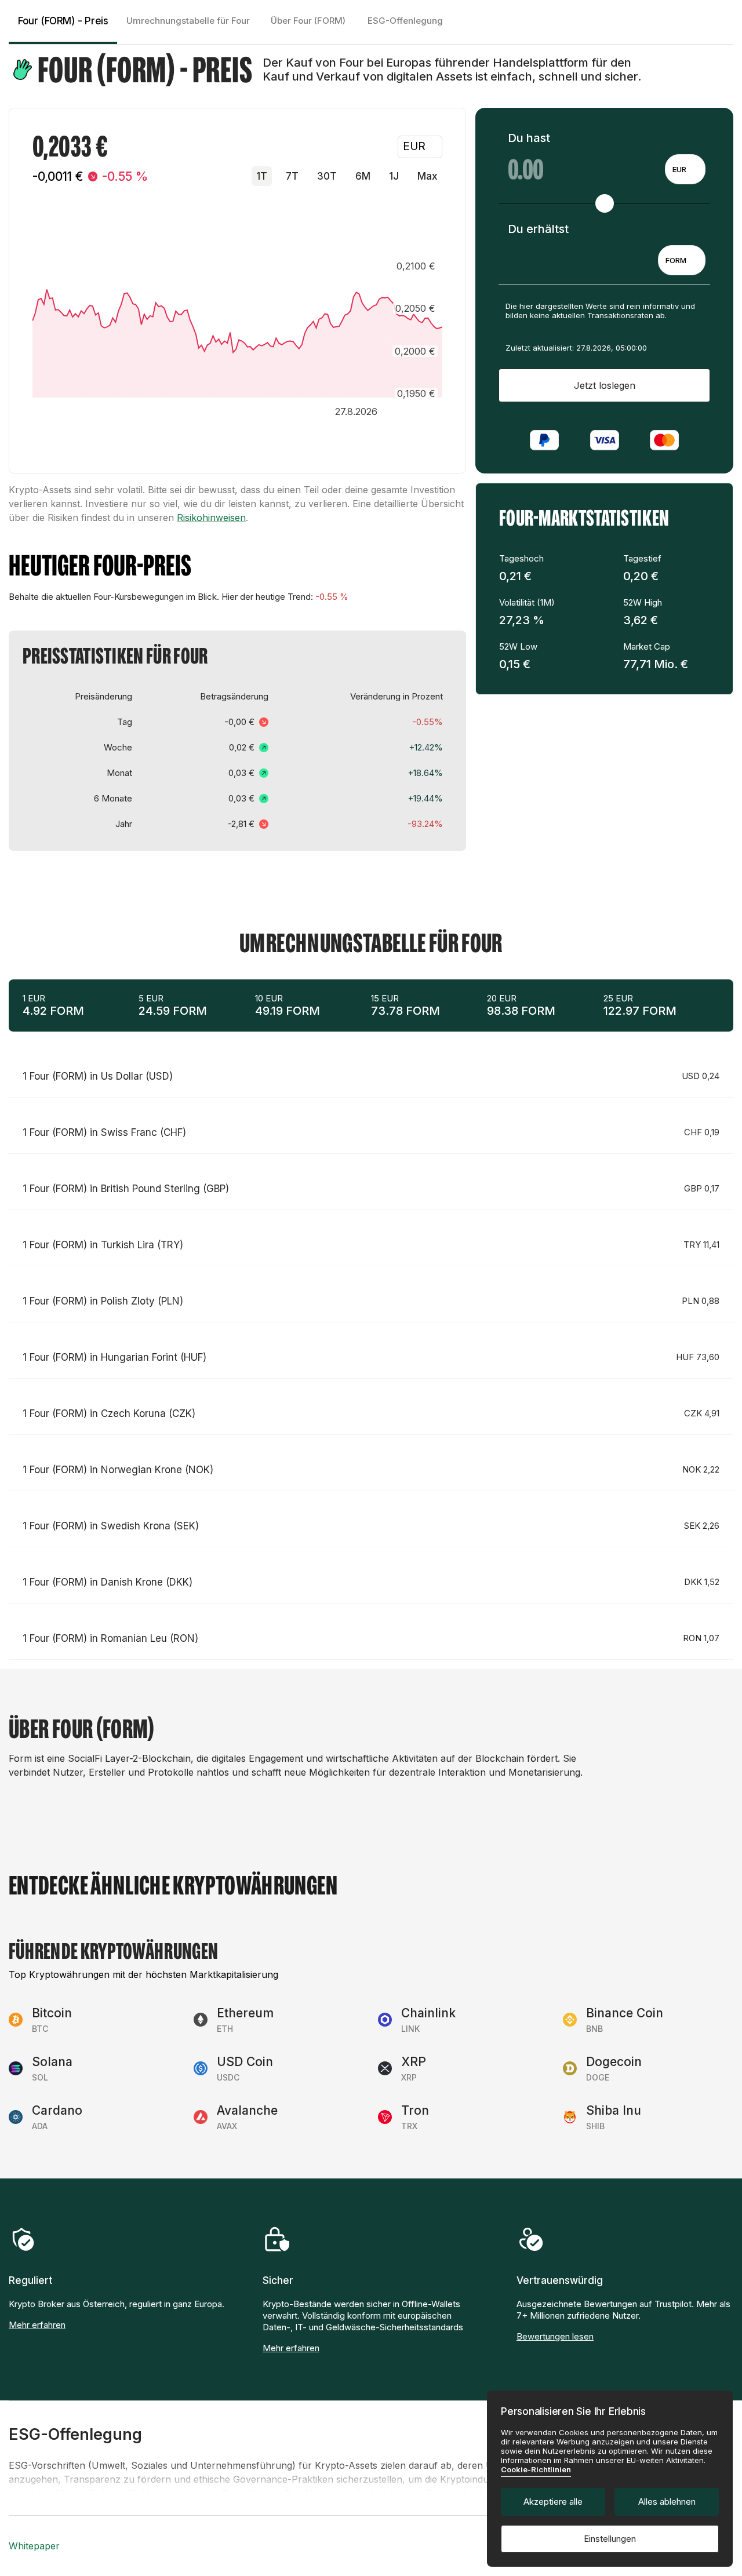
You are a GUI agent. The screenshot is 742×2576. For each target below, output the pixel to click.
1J (394, 176)
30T (327, 176)
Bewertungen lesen (555, 2336)
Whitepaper (34, 2546)
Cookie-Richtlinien (536, 2469)
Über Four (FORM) (308, 21)
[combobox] (685, 169)
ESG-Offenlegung (405, 21)
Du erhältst (538, 229)
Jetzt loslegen (605, 385)
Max (428, 176)
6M (363, 176)
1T (262, 176)
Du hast (529, 138)
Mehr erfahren (37, 2325)
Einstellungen (610, 2539)
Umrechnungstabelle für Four (188, 21)
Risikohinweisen (211, 518)
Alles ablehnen (667, 2502)
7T (292, 176)
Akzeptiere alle (553, 2502)
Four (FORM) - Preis (63, 21)
